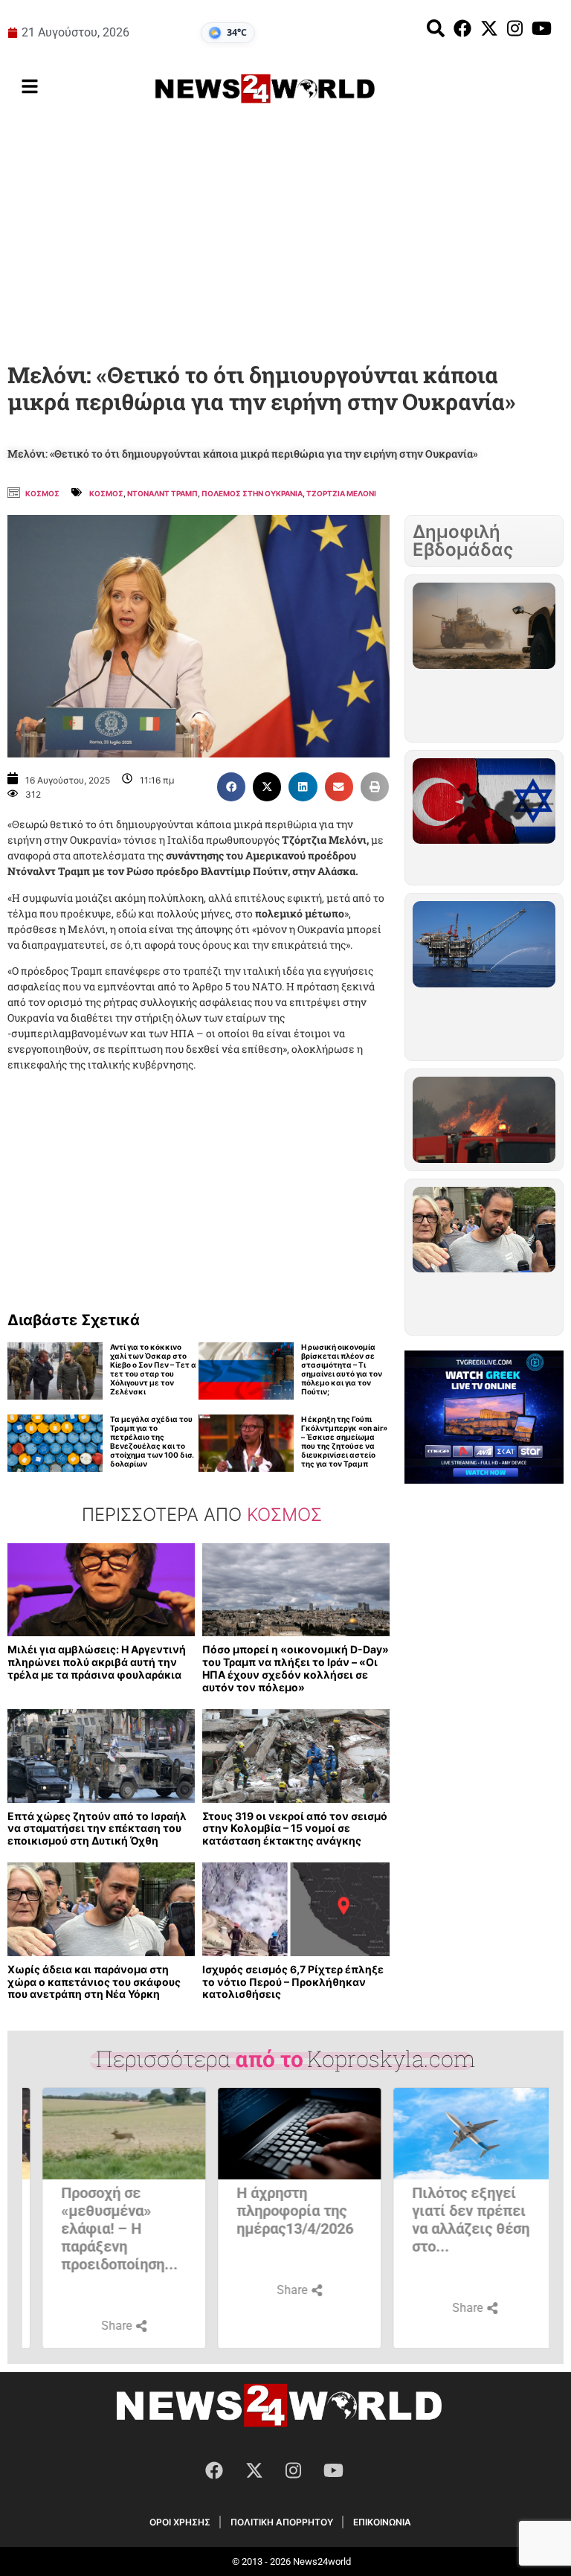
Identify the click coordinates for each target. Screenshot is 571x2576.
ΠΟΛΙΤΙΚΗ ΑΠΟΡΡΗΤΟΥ (282, 2522)
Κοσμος (42, 493)
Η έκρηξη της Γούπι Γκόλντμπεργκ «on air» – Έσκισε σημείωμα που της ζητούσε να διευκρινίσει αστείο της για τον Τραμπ (344, 1441)
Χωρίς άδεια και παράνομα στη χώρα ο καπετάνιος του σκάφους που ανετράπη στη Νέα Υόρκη (94, 1982)
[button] (231, 786)
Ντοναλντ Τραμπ (162, 493)
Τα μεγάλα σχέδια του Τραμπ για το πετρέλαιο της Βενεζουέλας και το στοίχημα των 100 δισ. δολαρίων (152, 1441)
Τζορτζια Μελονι (341, 493)
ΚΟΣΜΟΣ (106, 493)
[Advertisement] (285, 237)
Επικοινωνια (382, 2522)
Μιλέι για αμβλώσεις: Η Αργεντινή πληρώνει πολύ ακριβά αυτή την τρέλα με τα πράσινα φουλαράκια (97, 1662)
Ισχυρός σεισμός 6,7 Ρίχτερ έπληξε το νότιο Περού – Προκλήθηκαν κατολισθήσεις (293, 1982)
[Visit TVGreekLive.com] (484, 1417)
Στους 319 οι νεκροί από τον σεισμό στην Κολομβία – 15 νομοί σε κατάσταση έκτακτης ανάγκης (295, 1829)
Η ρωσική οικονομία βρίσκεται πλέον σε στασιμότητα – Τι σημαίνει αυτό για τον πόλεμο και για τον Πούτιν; (342, 1369)
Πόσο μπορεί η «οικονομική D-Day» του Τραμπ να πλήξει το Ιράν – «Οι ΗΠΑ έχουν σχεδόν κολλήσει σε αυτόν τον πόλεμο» (296, 1668)
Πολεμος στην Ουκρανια (252, 493)
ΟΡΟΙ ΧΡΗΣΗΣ (180, 2522)
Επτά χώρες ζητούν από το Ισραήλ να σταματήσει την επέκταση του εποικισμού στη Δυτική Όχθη (97, 1829)
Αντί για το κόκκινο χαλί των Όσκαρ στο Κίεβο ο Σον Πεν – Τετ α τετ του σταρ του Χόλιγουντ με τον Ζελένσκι (153, 1369)
